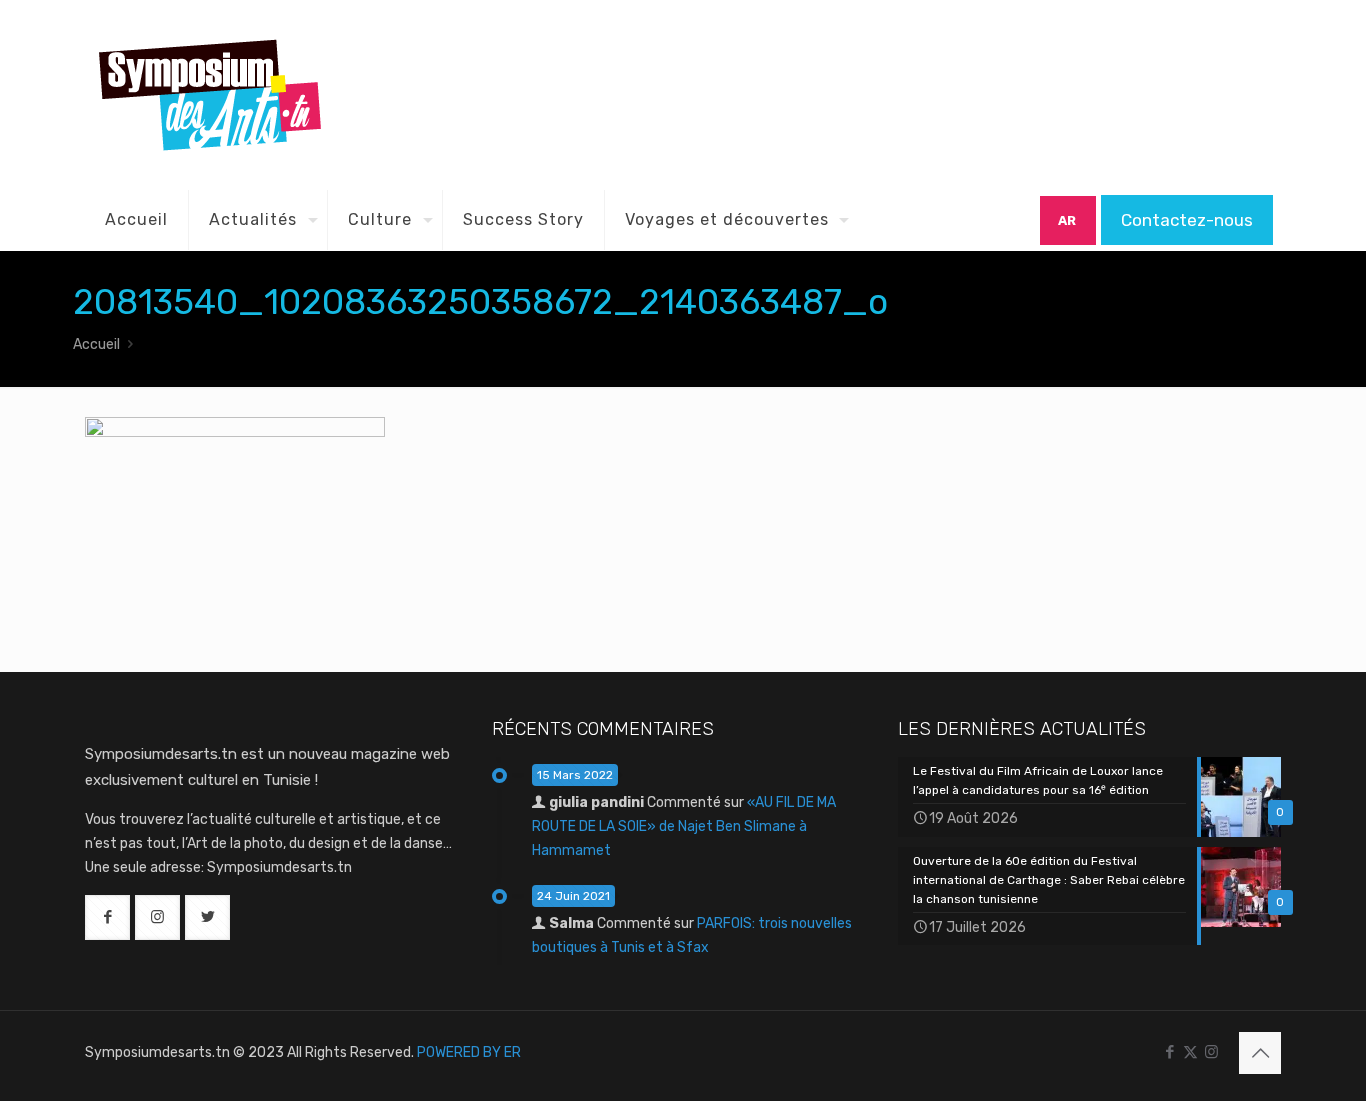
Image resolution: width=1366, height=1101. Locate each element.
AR (1067, 220)
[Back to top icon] (1260, 1053)
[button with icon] (107, 917)
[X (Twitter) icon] (1190, 1052)
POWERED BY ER (469, 1052)
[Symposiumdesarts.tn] (210, 95)
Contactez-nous (1187, 220)
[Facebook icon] (1169, 1052)
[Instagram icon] (1211, 1052)
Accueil (96, 344)
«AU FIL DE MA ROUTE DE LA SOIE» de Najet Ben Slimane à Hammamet (684, 826)
